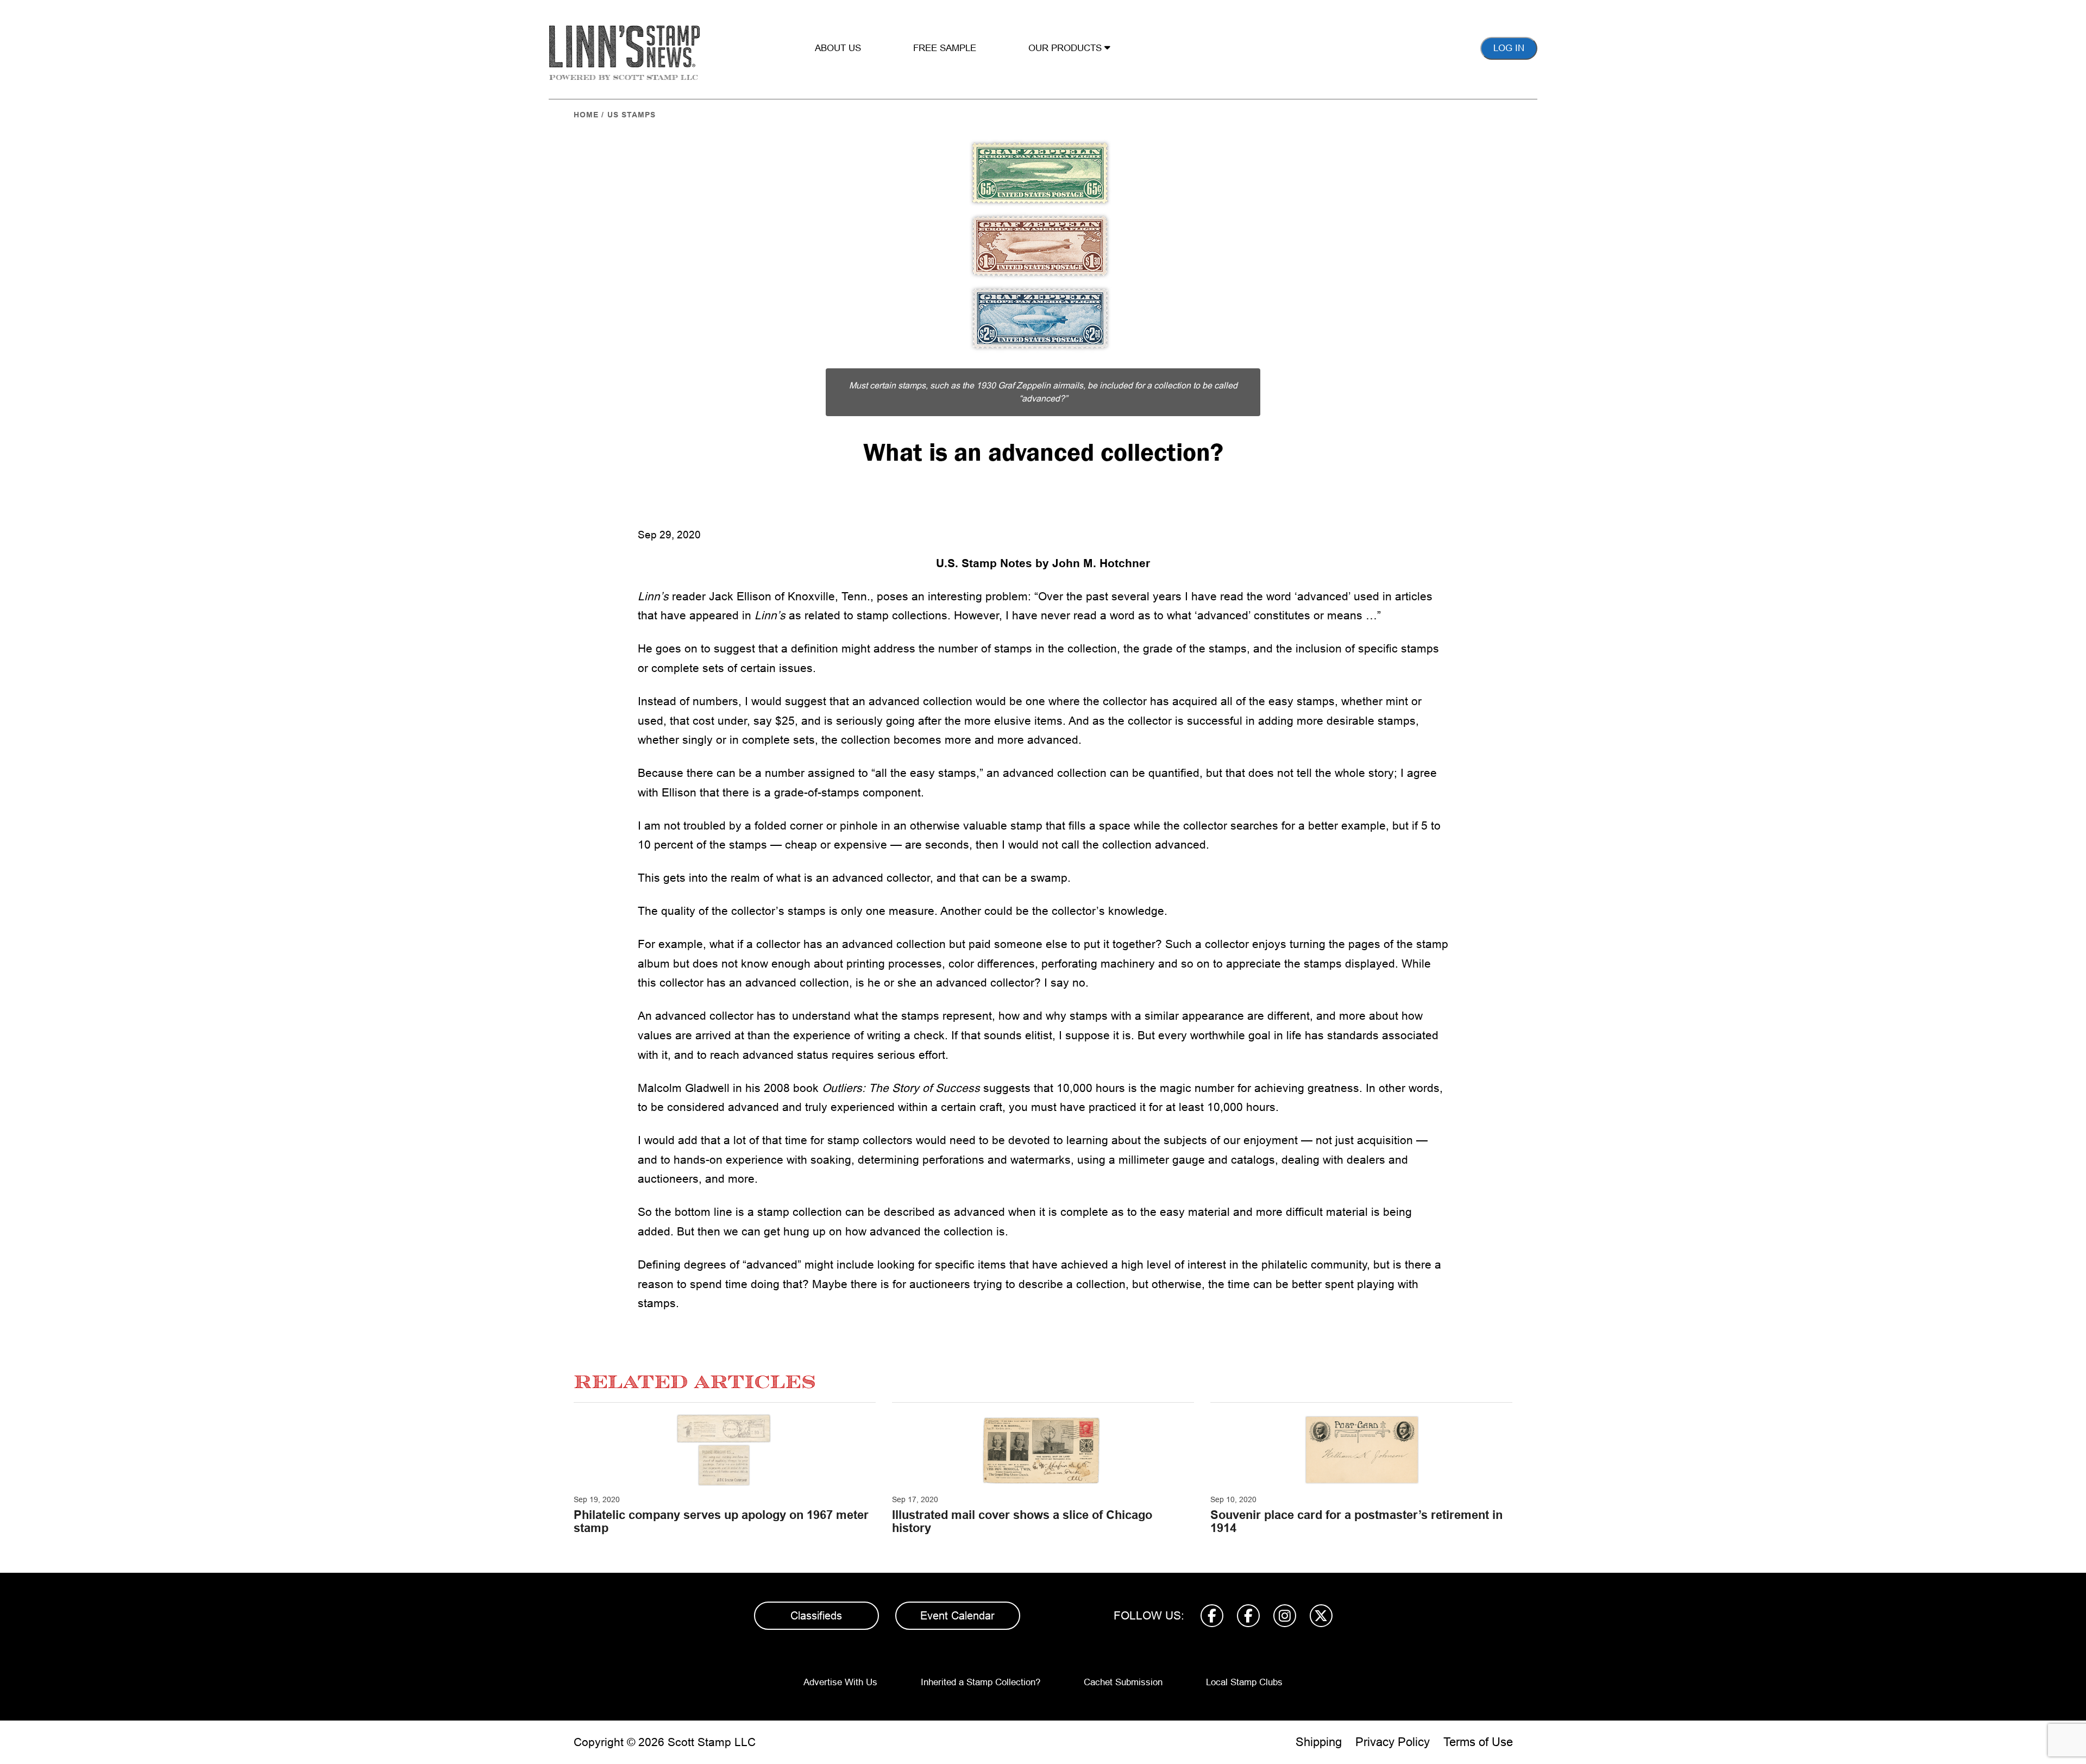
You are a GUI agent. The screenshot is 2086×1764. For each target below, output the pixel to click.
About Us (838, 48)
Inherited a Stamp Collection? (981, 1682)
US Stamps (632, 115)
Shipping (1319, 1742)
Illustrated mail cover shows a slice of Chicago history (1022, 1521)
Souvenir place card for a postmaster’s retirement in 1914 (1356, 1521)
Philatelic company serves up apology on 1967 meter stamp (721, 1521)
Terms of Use (1478, 1742)
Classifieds (816, 1616)
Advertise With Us (840, 1682)
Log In (1509, 48)
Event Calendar (957, 1616)
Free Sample (945, 48)
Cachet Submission (1123, 1682)
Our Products (1066, 48)
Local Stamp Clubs (1244, 1682)
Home (586, 115)
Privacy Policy (1393, 1742)
